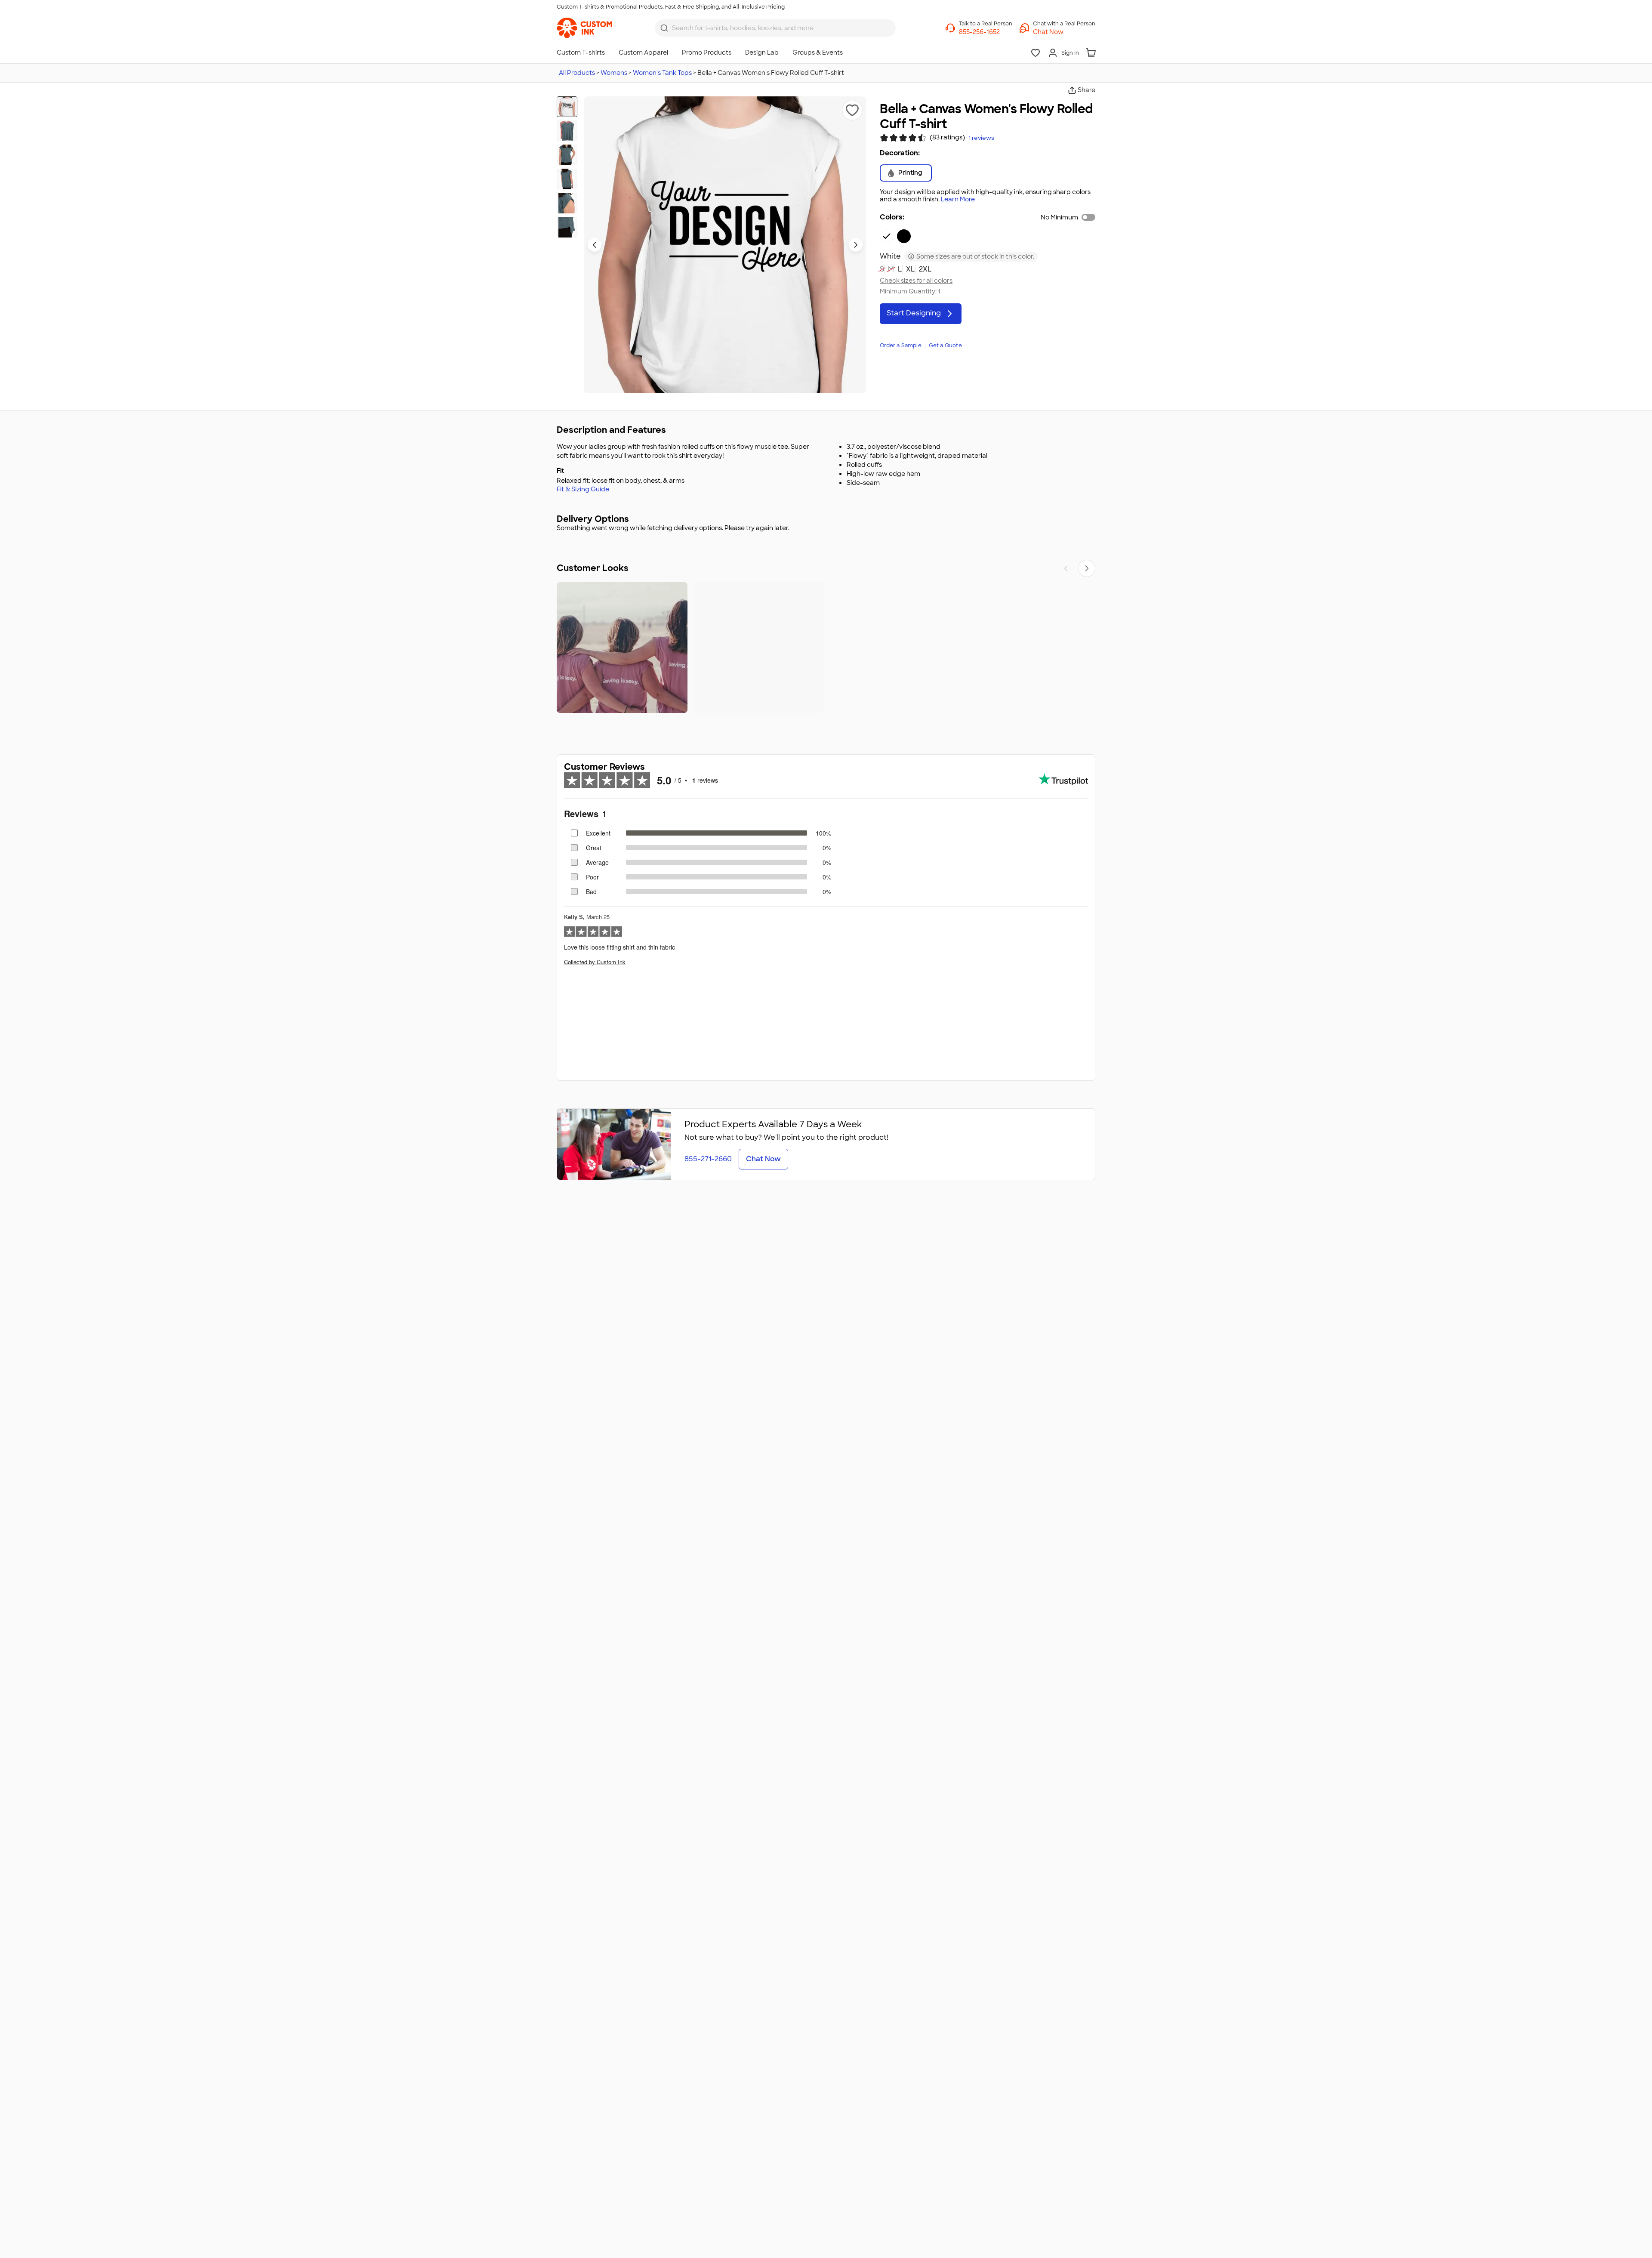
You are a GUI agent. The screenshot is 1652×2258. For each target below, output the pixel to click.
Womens (614, 73)
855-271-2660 (708, 1159)
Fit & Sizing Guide (583, 489)
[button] (1064, 32)
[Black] (904, 236)
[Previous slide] (595, 245)
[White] (887, 236)
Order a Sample (901, 345)
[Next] (1087, 568)
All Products (577, 73)
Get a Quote (945, 345)
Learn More (958, 199)
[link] (584, 28)
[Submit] (664, 28)
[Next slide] (856, 245)
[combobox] (775, 28)
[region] (826, 648)
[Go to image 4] (567, 179)
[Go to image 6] (567, 227)
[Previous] (1066, 568)
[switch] (1088, 217)
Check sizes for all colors (916, 281)
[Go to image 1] (567, 107)
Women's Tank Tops (662, 73)
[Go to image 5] (567, 203)
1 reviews (981, 138)
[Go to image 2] (567, 131)
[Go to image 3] (567, 155)
